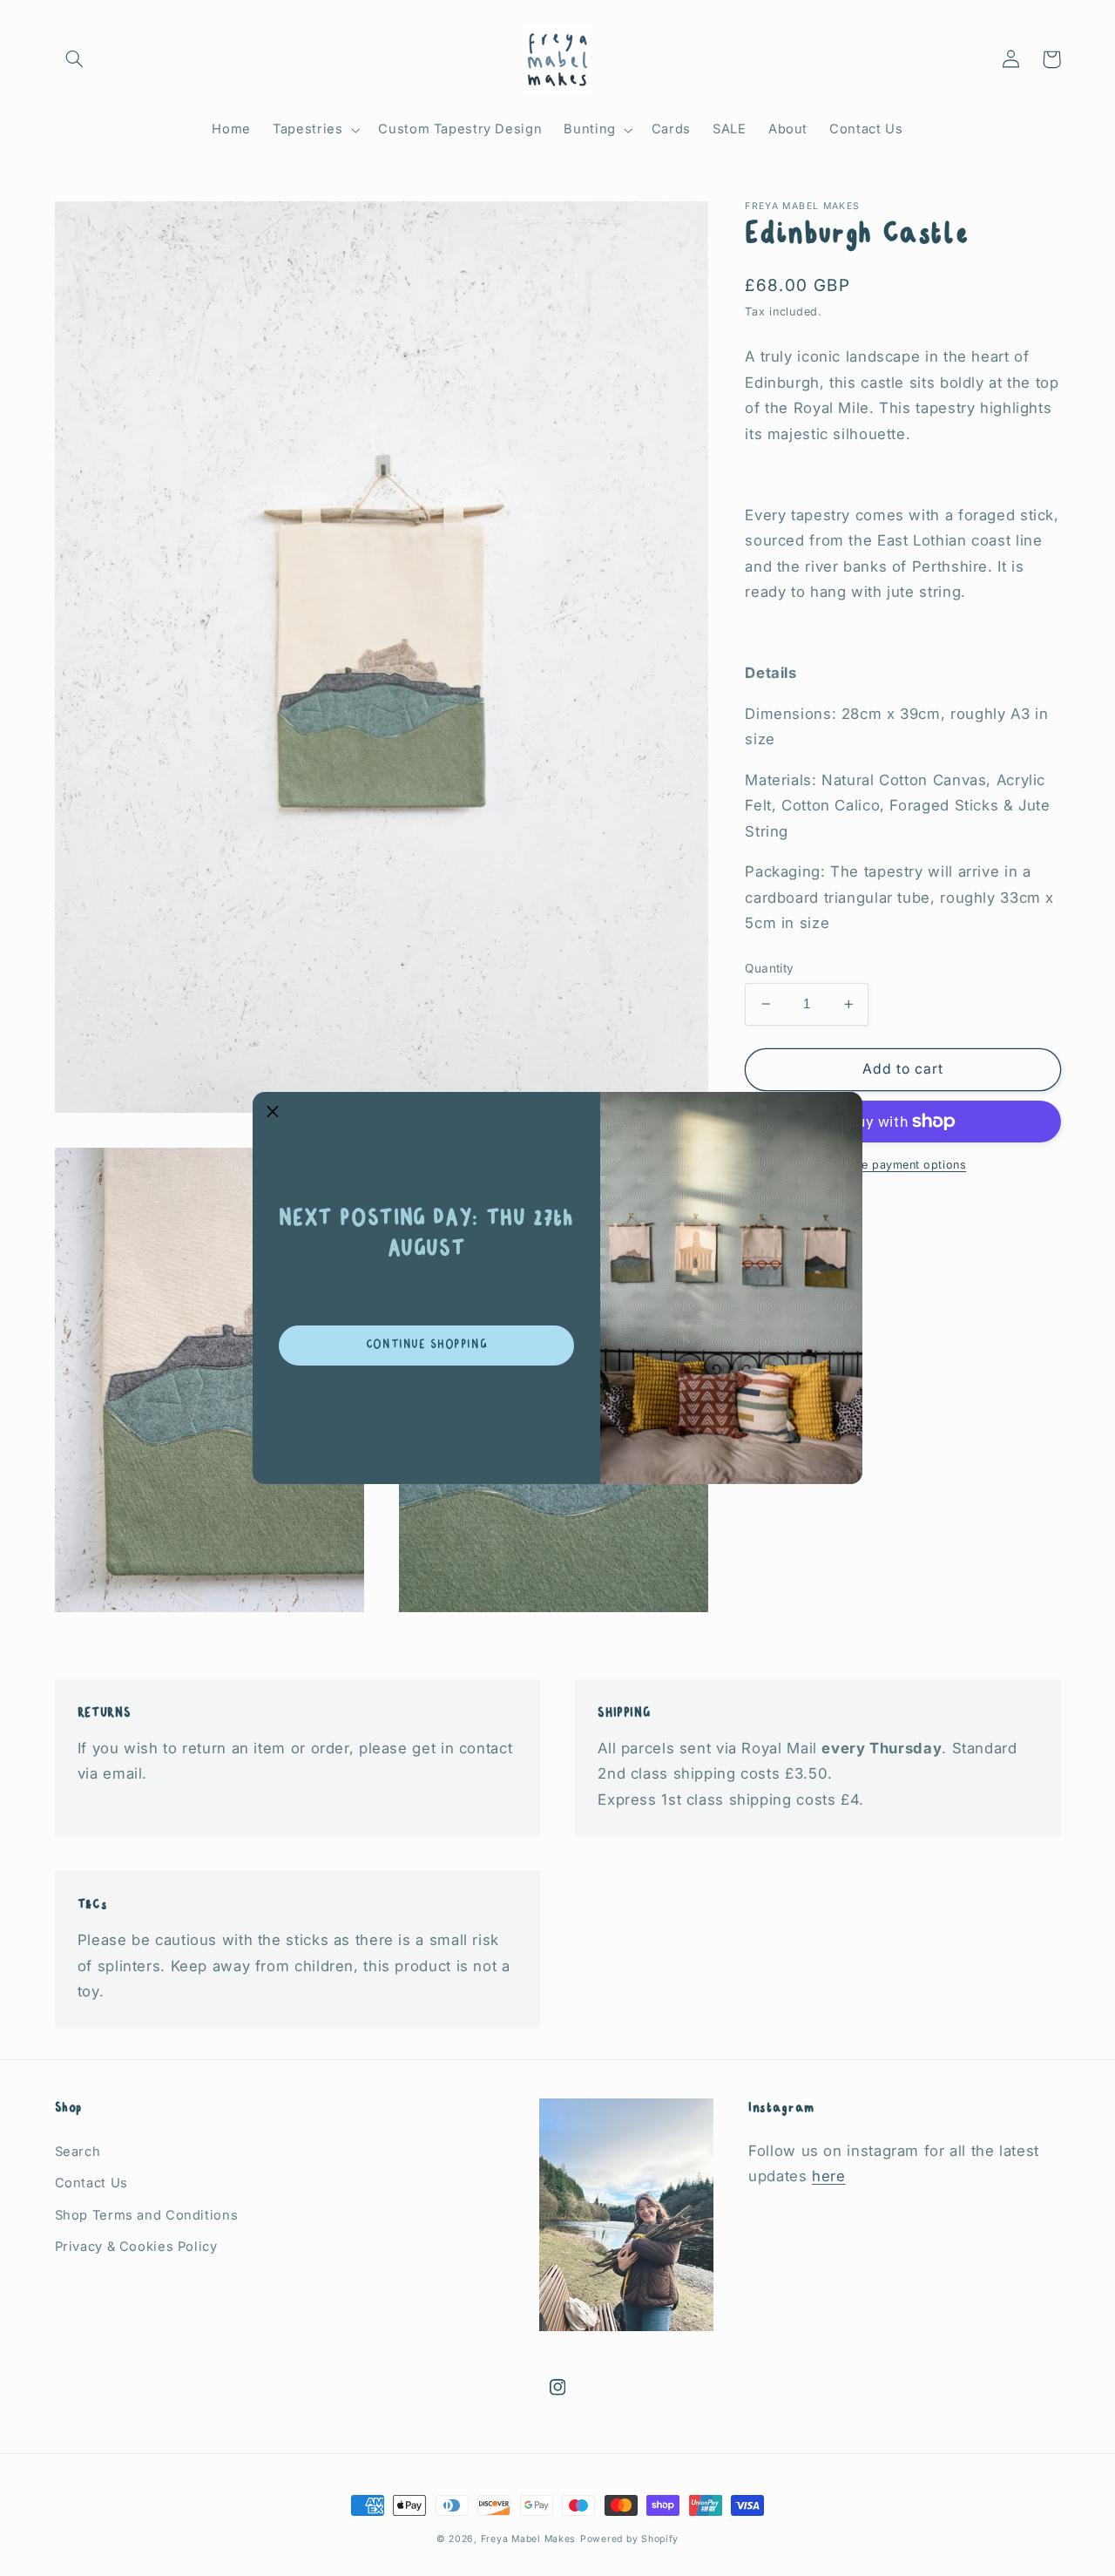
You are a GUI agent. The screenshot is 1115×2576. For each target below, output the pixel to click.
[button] (273, 1112)
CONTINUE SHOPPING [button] (427, 1345)
